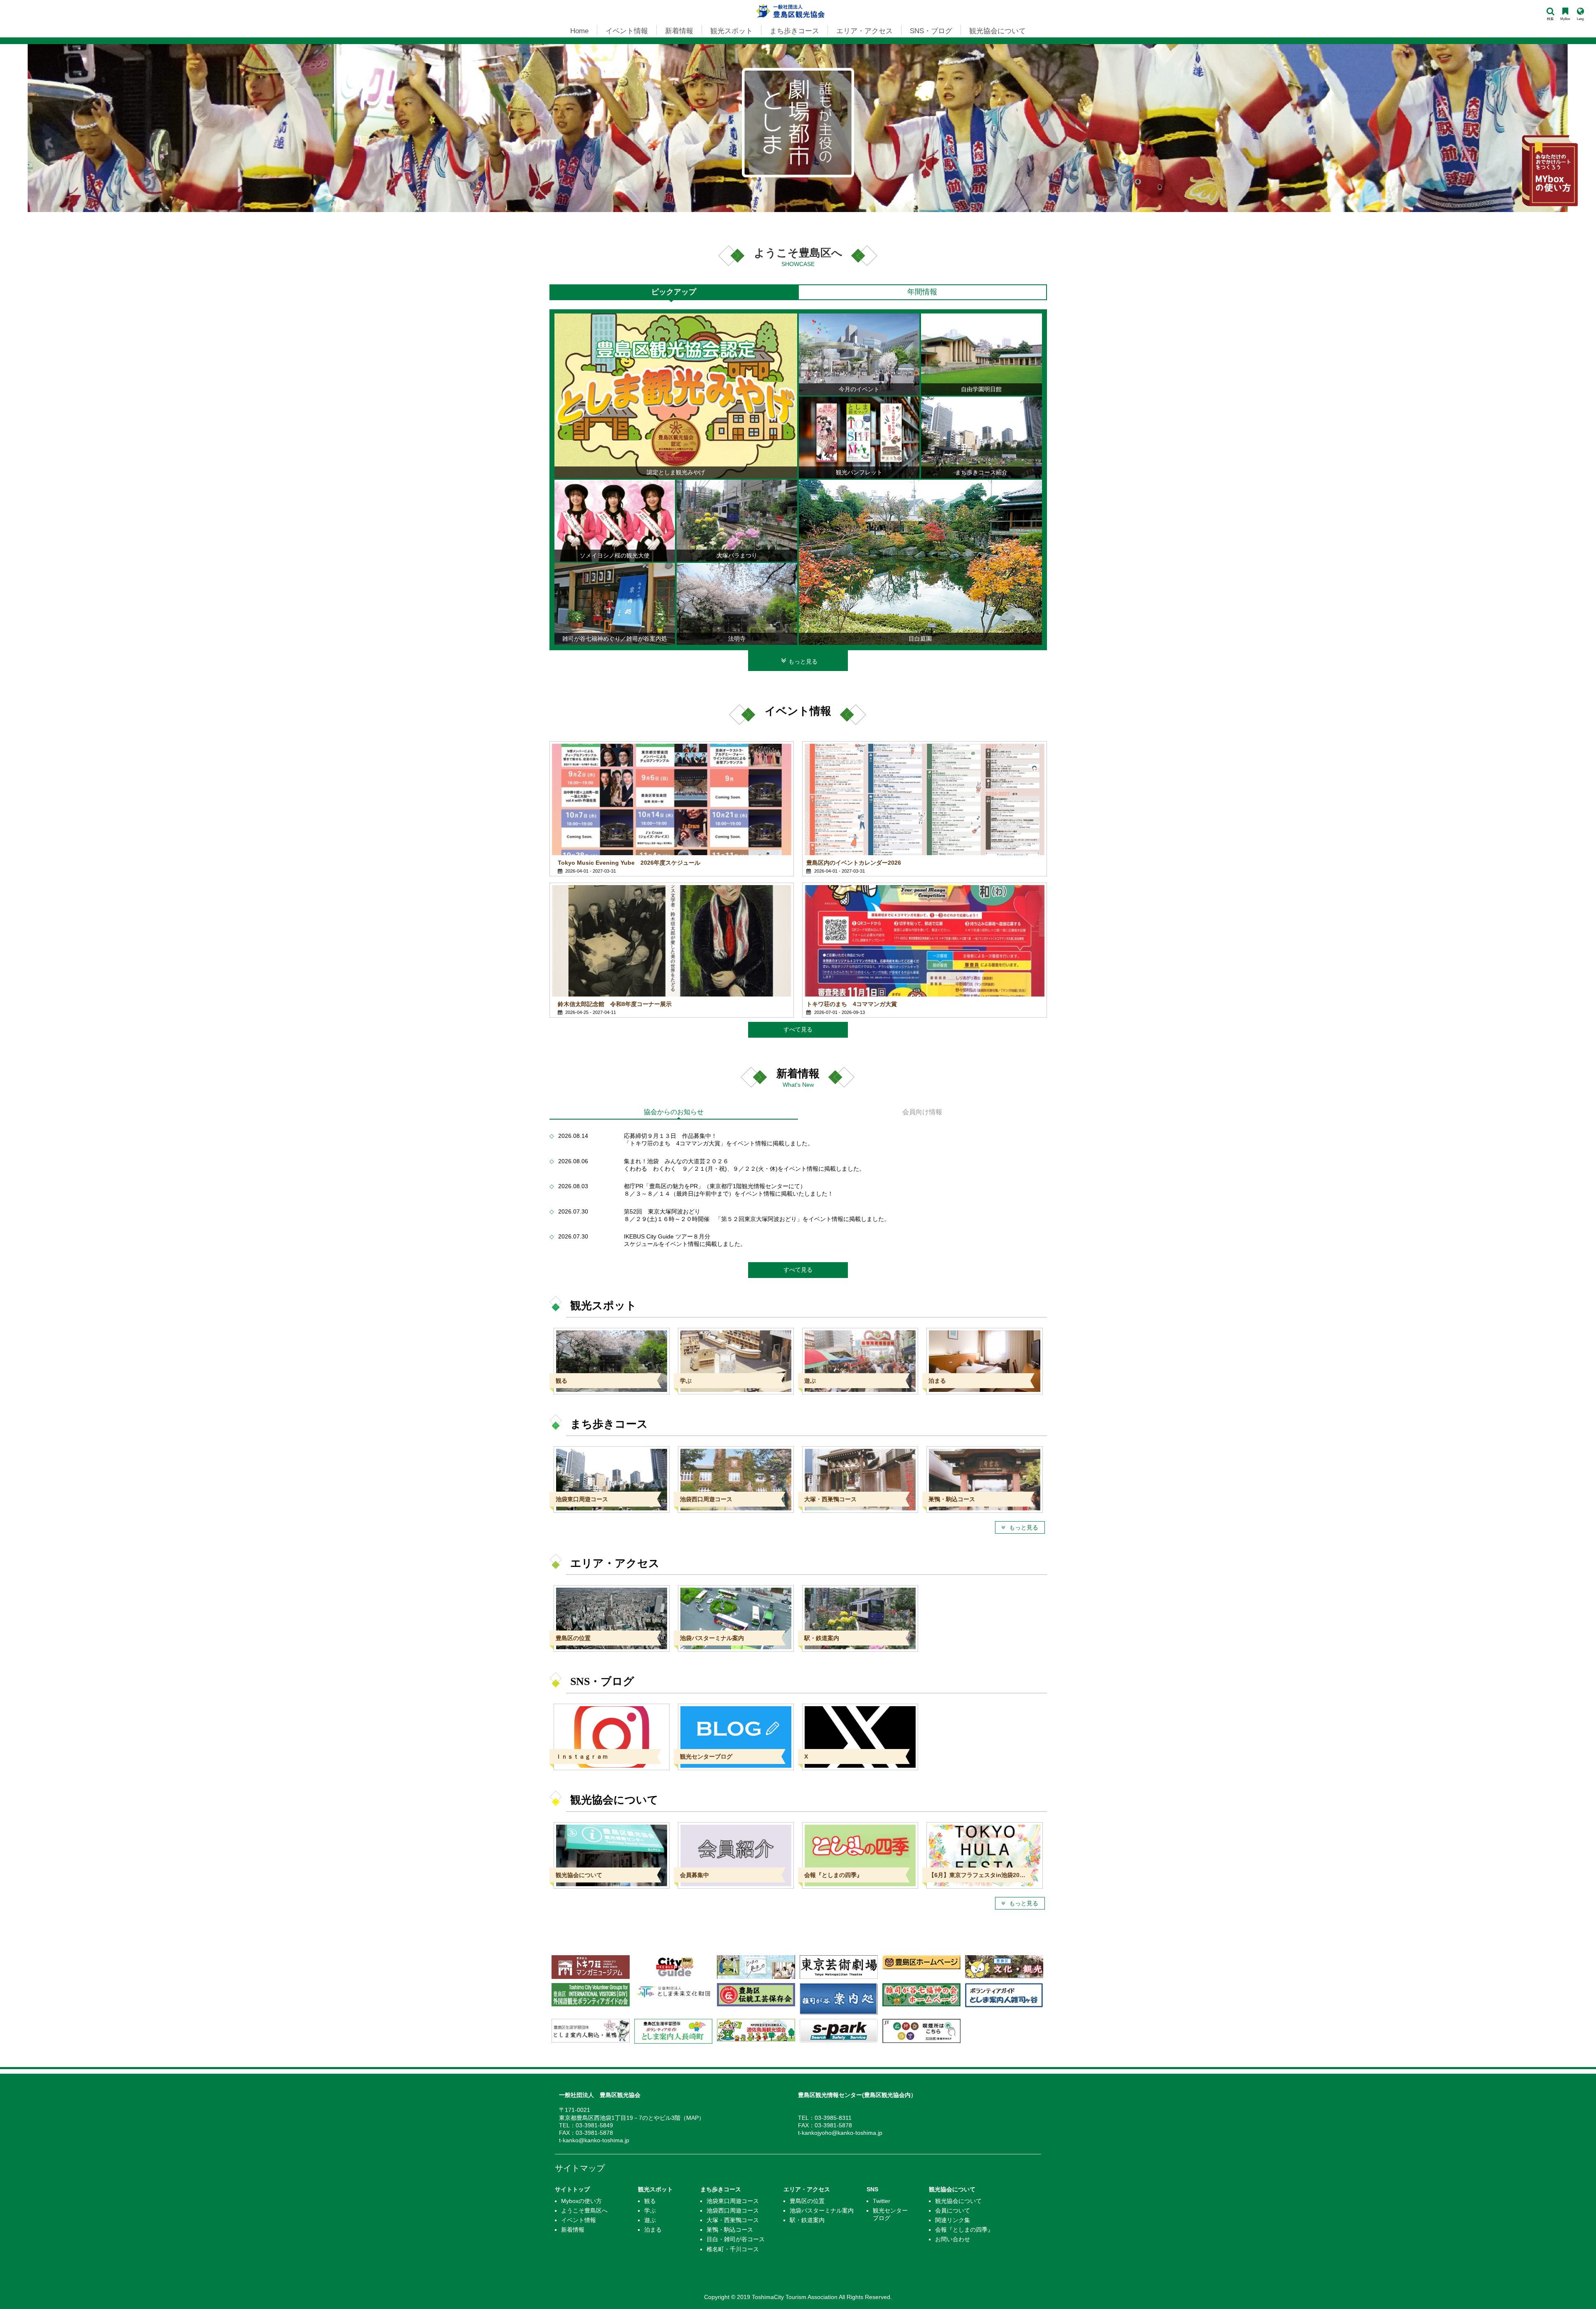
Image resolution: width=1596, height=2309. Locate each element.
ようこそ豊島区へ (584, 2210)
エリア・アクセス (807, 2189)
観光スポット (655, 2189)
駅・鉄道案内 (807, 2220)
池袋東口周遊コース (733, 2201)
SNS (872, 2189)
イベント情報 (579, 2220)
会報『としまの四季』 (964, 2230)
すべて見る (798, 1030)
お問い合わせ (953, 2239)
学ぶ (650, 2210)
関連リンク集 (953, 2220)
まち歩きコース (721, 2189)
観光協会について (952, 2189)
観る (650, 2201)
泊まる (653, 2230)
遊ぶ (650, 2220)
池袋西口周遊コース (733, 2210)
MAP (692, 2118)
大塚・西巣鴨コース (733, 2220)
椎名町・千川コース (733, 2249)
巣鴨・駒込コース (730, 2230)
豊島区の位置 (807, 2201)
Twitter (882, 2201)
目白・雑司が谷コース (736, 2239)
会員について (953, 2210)
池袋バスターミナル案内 (822, 2210)
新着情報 (573, 2230)
